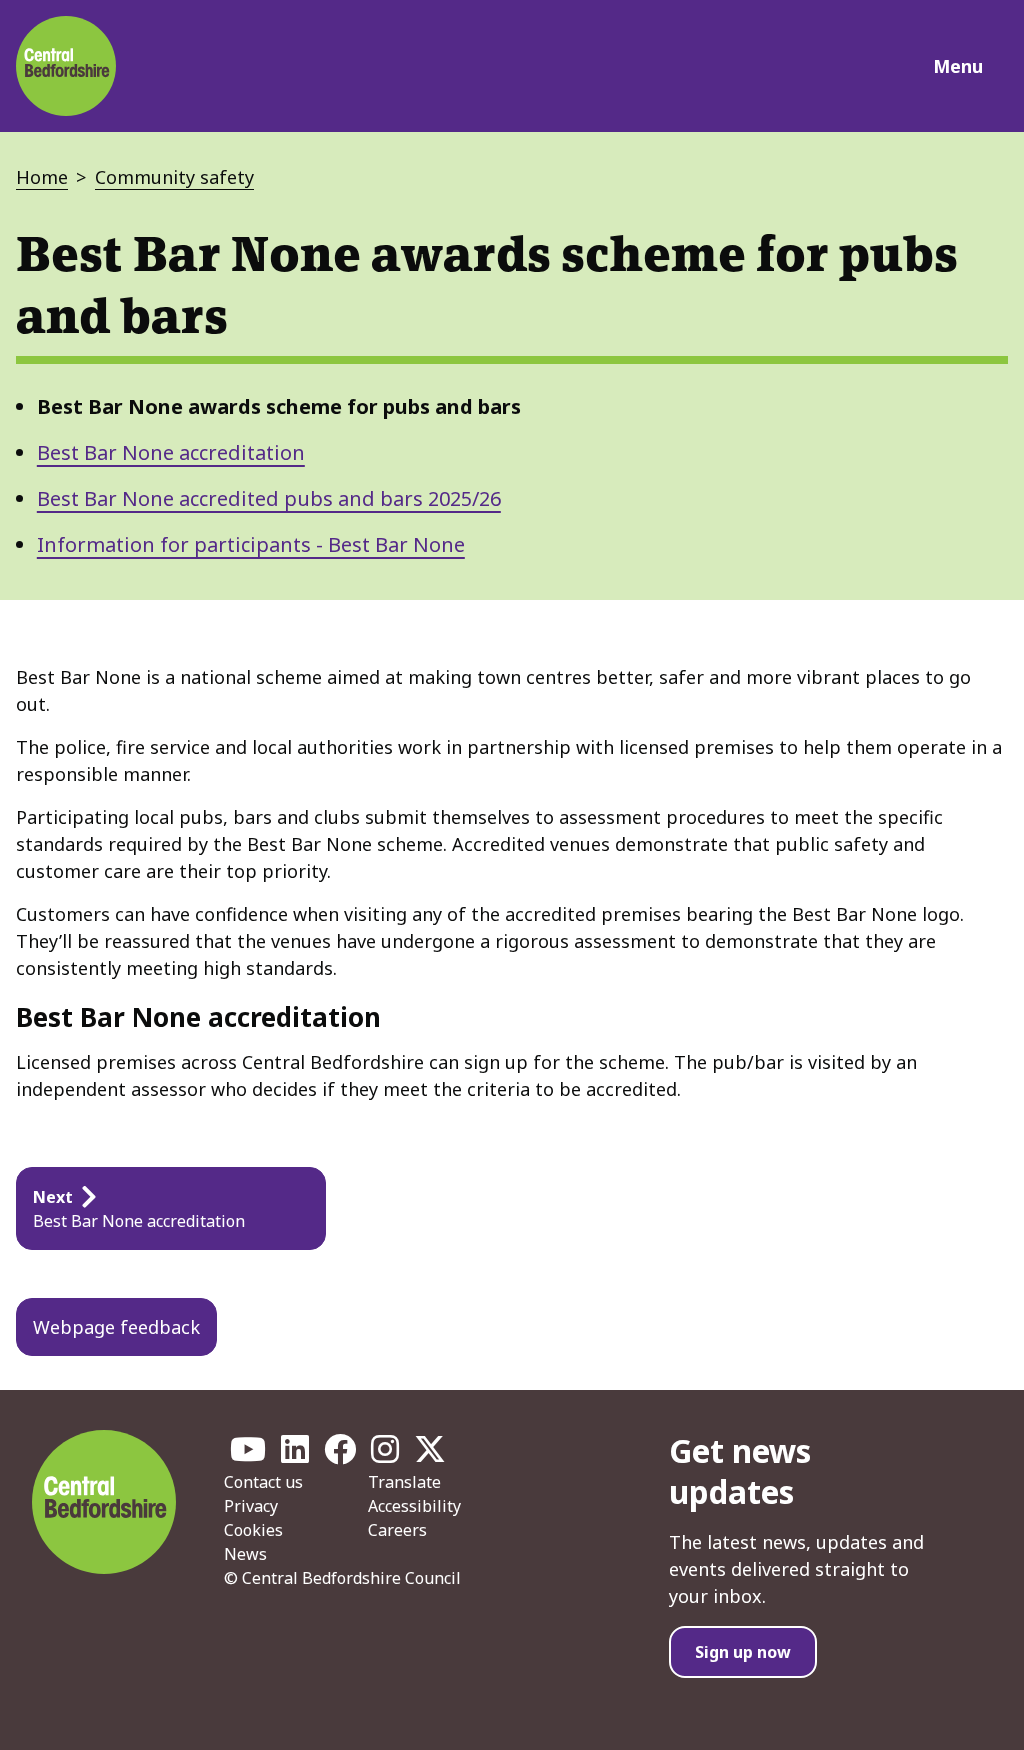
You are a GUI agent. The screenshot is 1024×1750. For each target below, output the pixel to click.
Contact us (263, 1482)
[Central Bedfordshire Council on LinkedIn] (295, 1455)
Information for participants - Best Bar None (251, 544)
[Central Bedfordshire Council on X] (430, 1455)
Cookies (253, 1530)
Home (42, 177)
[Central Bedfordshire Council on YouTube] (248, 1455)
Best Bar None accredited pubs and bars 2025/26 (269, 498)
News (245, 1554)
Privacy (251, 1506)
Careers (397, 1530)
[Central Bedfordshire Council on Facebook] (340, 1455)
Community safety (174, 177)
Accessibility (414, 1506)
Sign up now (743, 1652)
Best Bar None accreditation (171, 452)
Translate (404, 1482)
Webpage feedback (116, 1327)
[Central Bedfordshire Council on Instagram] (385, 1455)
